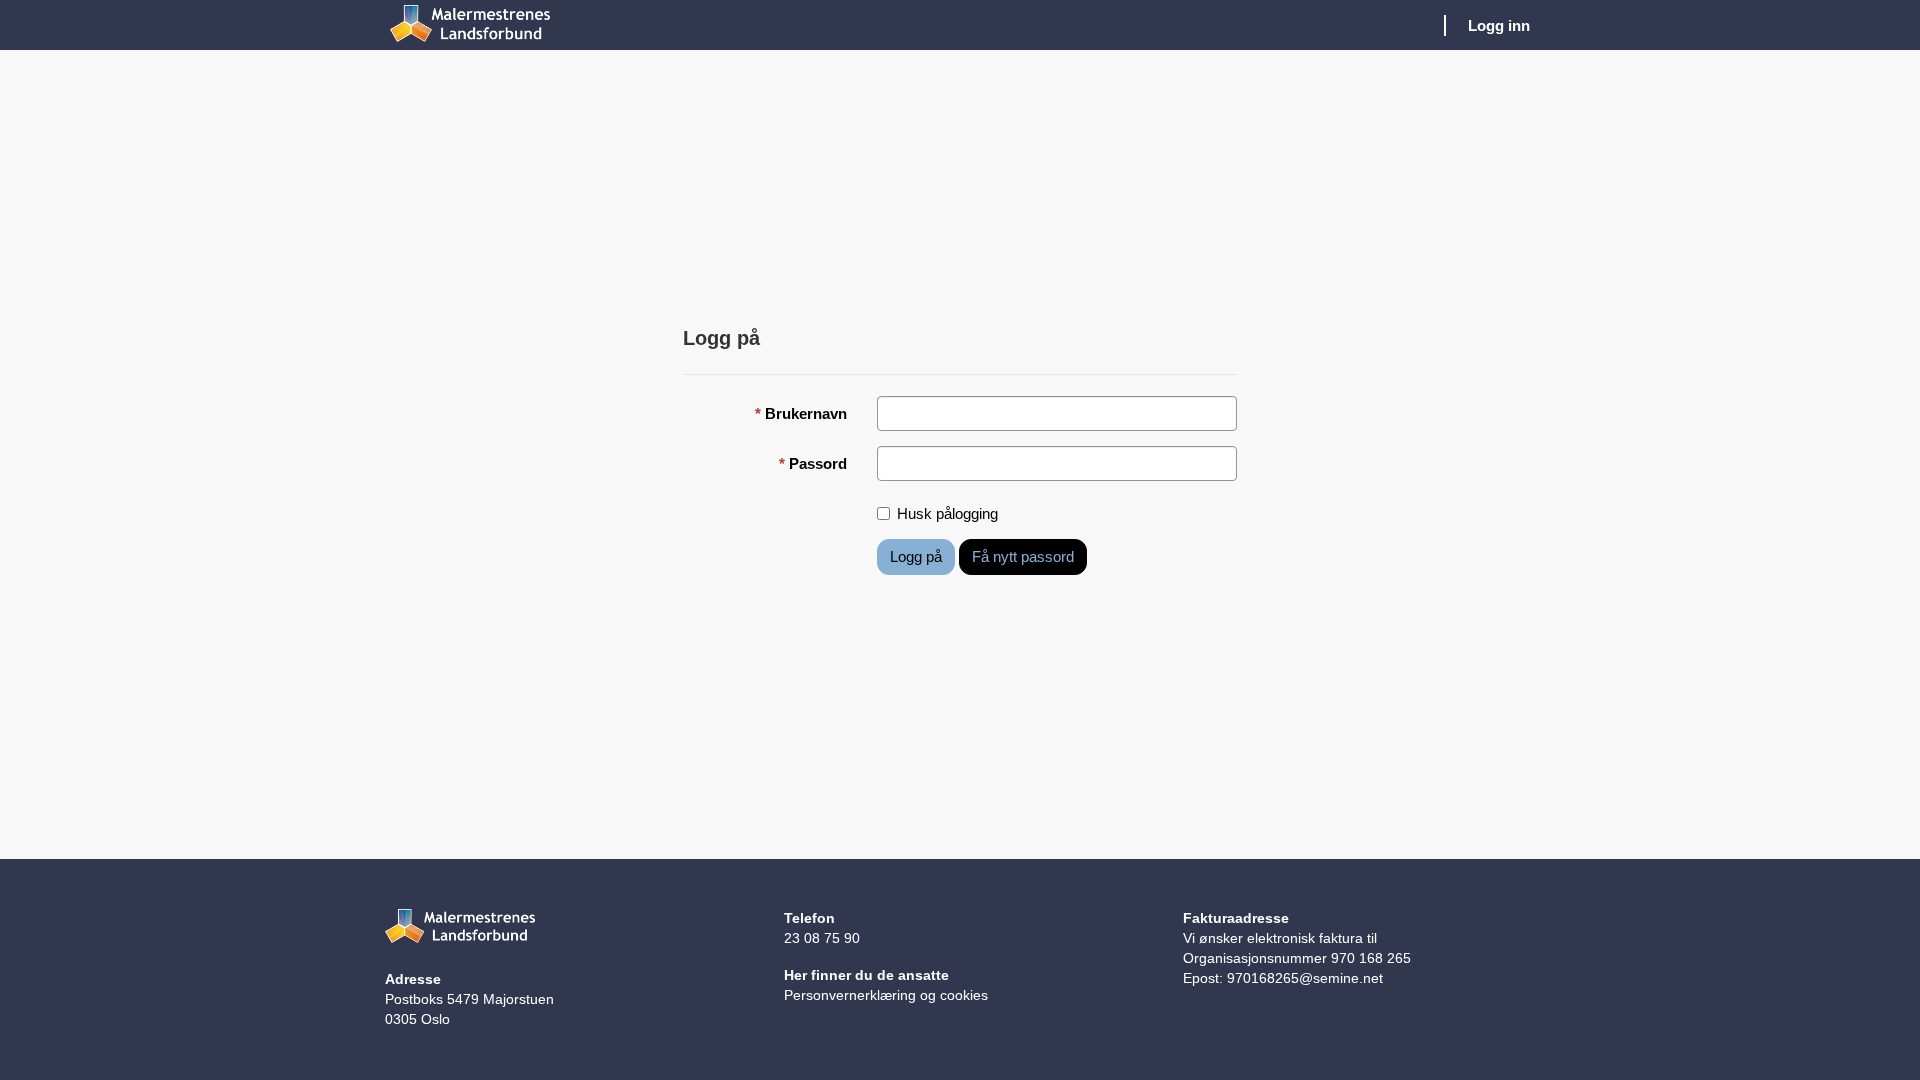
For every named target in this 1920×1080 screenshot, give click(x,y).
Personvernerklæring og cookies (886, 995)
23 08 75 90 (822, 938)
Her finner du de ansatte (866, 975)
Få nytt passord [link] (1023, 556)
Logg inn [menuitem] (1499, 25)
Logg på (916, 556)
